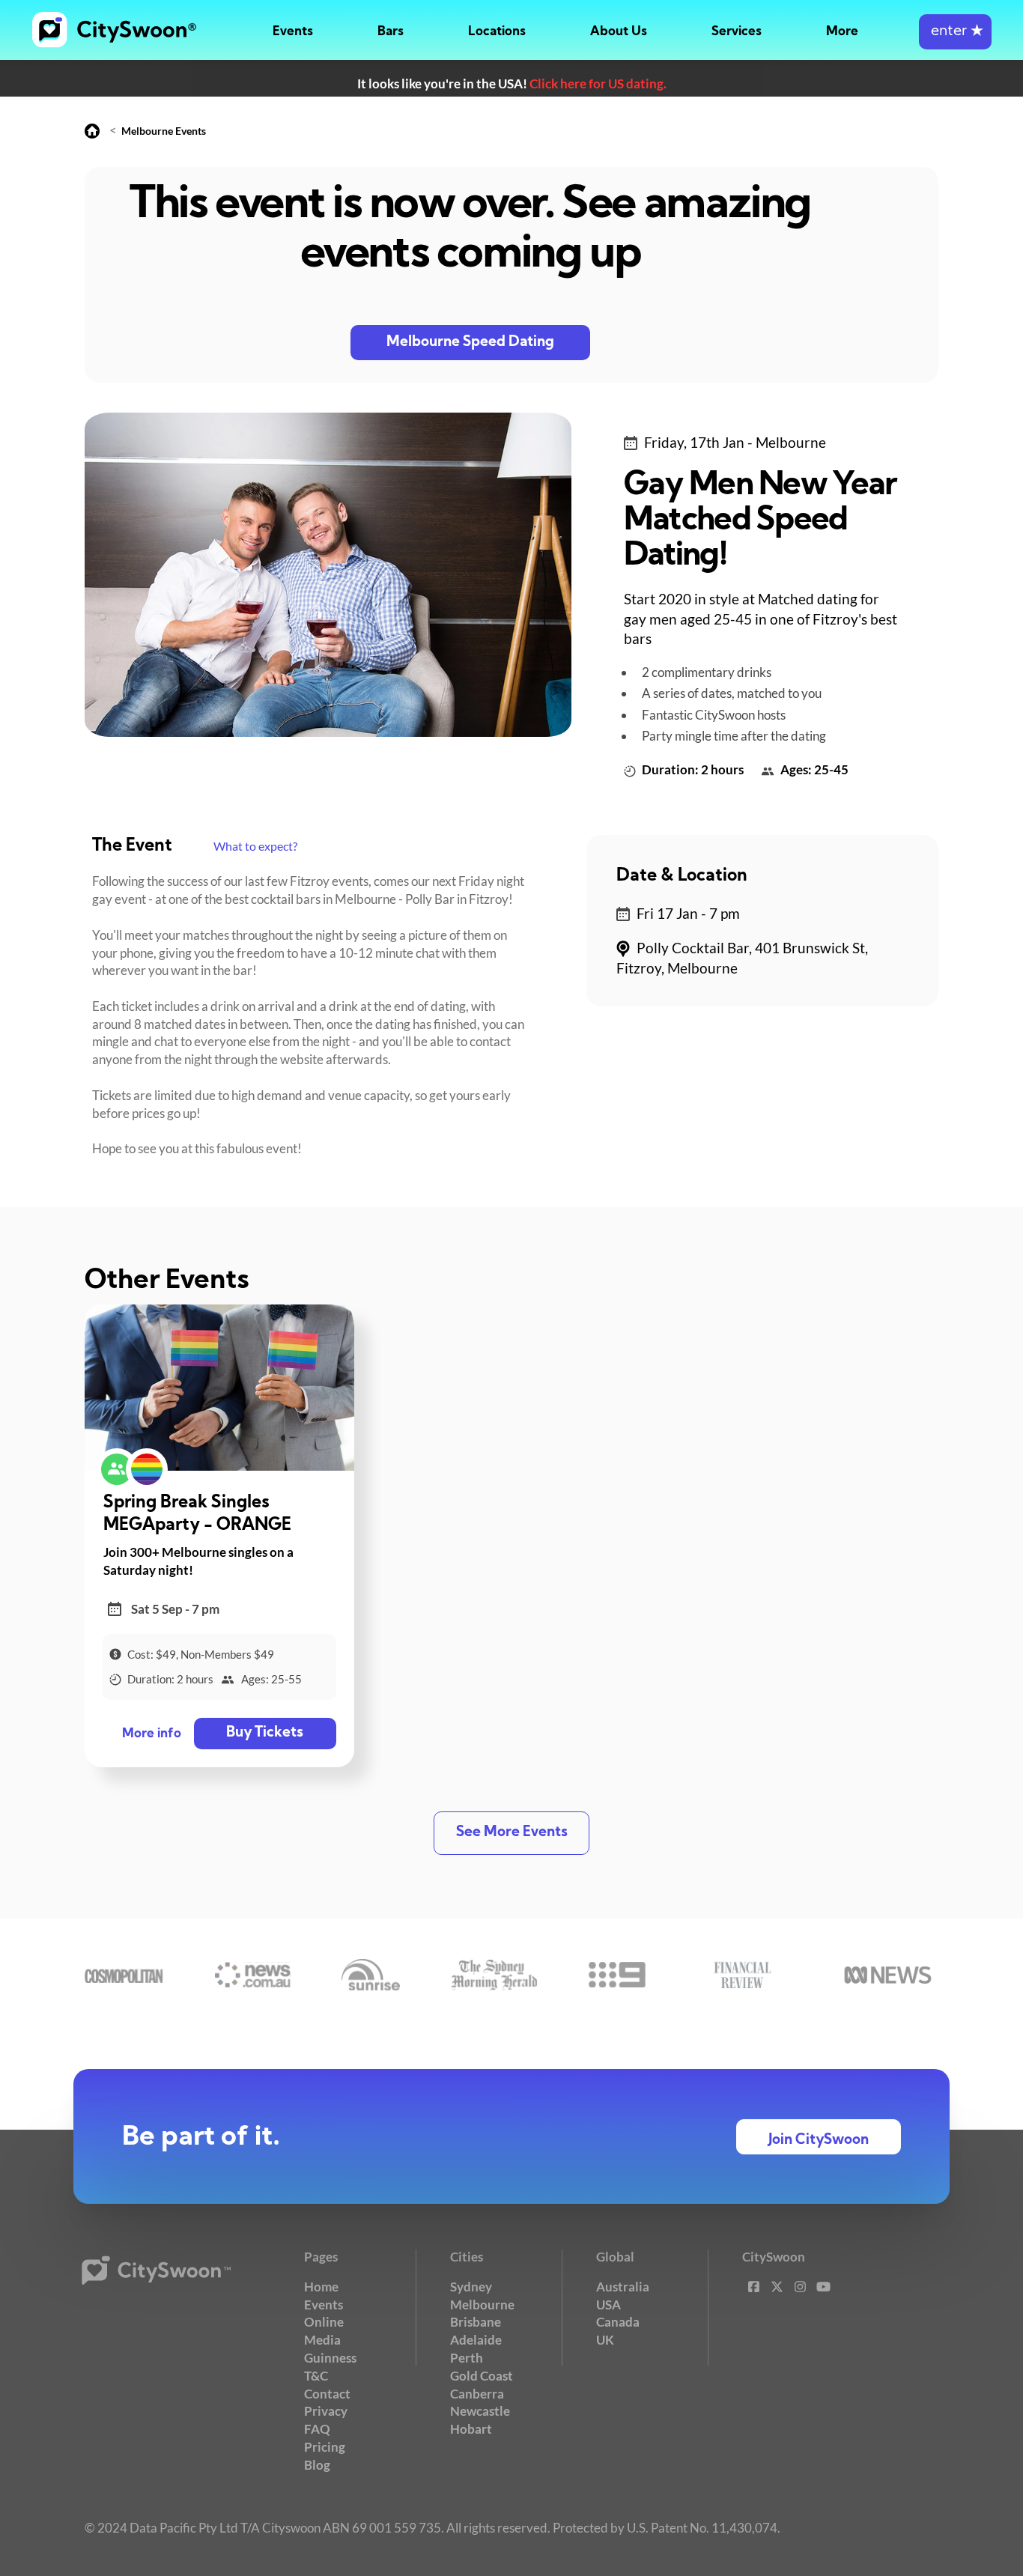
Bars (391, 32)
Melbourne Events (164, 131)
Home (321, 2287)
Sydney (471, 2287)
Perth (467, 2358)
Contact (327, 2394)
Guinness (330, 2358)
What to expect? (255, 846)
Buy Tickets (265, 1733)
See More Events (512, 1833)
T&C (316, 2376)
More (842, 32)
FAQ (317, 2429)
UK (605, 2340)
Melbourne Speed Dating (470, 343)
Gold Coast (482, 2376)
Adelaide (476, 2340)
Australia (623, 2287)
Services (737, 32)
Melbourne (482, 2305)
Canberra (477, 2394)
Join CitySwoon (819, 2141)
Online (324, 2322)
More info (152, 1734)
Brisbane (476, 2322)
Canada (618, 2322)
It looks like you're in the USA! (512, 83)
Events (293, 32)
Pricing (325, 2447)
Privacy (326, 2411)
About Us (619, 32)
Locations (497, 32)
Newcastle (480, 2411)
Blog (317, 2465)
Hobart (471, 2429)
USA (608, 2305)
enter (955, 32)
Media (322, 2340)
